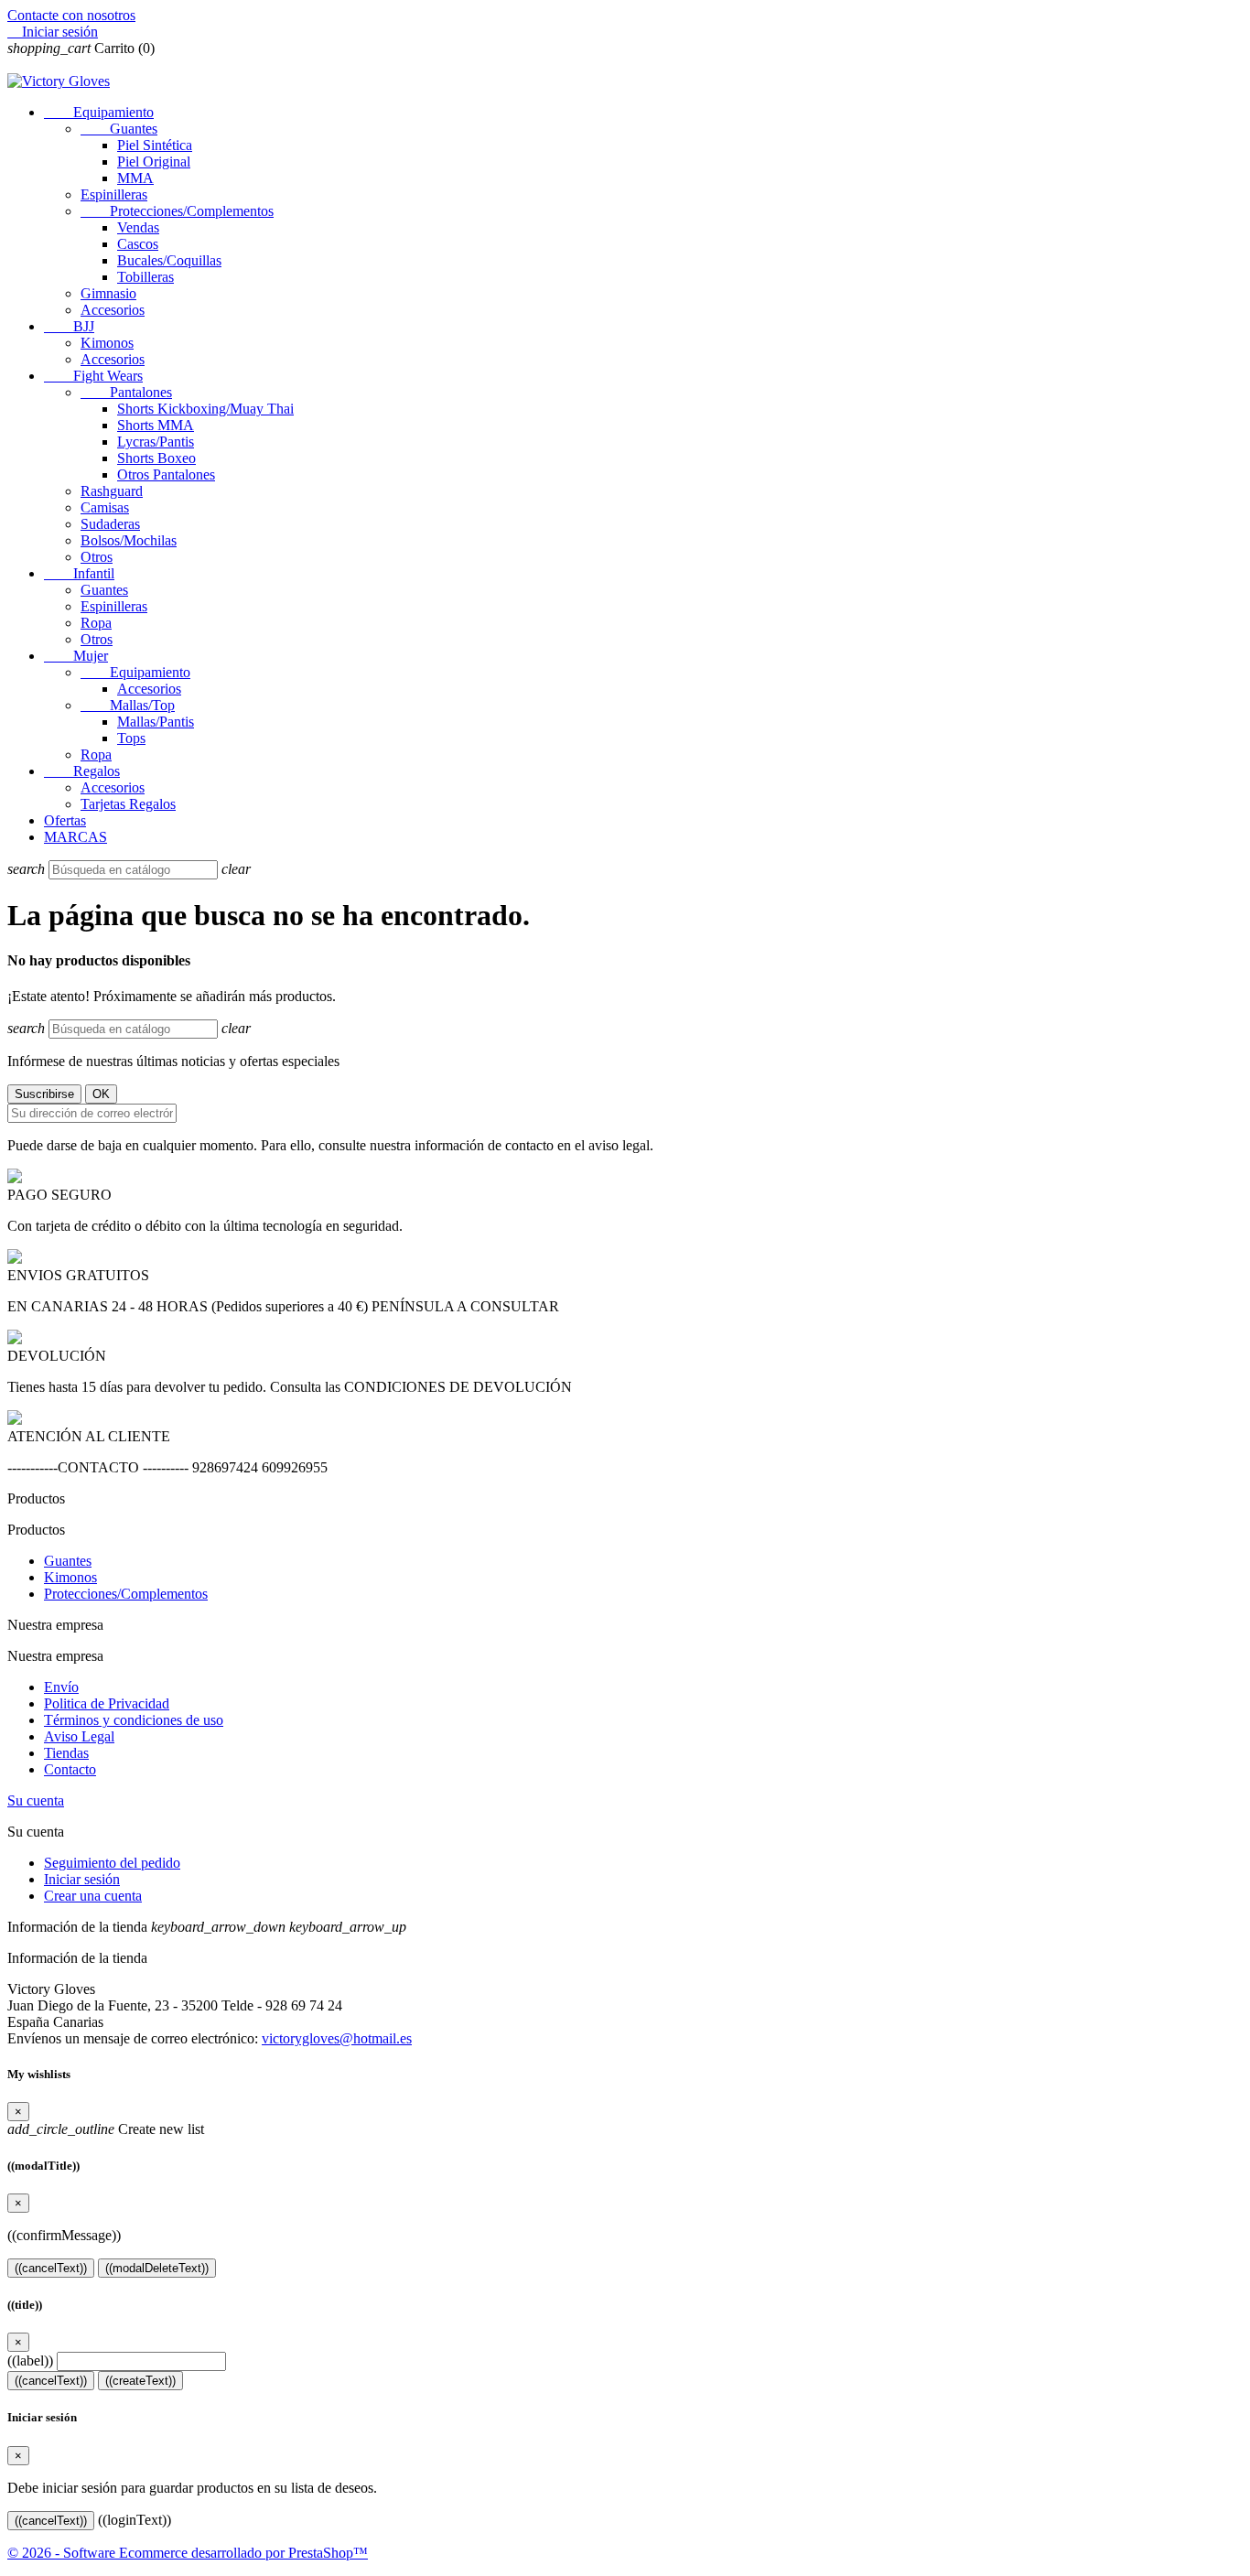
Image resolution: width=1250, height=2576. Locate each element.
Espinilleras (114, 194)
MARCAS (75, 837)
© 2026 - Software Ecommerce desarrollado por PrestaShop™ (188, 2553)
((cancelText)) (51, 2268)
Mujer (76, 656)
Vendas (138, 227)
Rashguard (112, 491)
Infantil (79, 573)
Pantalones (126, 392)
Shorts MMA (156, 425)
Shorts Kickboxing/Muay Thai (205, 409)
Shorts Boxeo (156, 458)
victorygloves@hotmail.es (337, 2038)
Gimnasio (108, 293)
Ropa (96, 623)
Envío (61, 1687)
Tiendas (66, 1753)
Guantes (119, 129)
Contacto (70, 1769)
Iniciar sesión (82, 1879)
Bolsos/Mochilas (129, 540)
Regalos (82, 771)
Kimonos (107, 343)
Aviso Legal (79, 1736)
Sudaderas (110, 524)
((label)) (30, 2360)
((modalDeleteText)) (157, 2268)
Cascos (138, 244)
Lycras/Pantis (156, 442)
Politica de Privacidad (107, 1703)
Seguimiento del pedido (112, 1863)
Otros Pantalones (166, 474)
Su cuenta (36, 1800)
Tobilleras (145, 277)
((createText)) (140, 2381)
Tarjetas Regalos (128, 804)
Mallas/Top (128, 705)
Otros (97, 557)
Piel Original (154, 162)
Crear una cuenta (93, 1896)
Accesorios (113, 310)
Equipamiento (99, 112)
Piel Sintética (155, 145)
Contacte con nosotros (71, 15)
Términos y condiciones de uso (134, 1720)
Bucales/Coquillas (169, 260)
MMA (135, 178)
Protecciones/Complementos (177, 211)
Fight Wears (93, 376)
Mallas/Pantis (156, 722)
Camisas (105, 507)
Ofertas (65, 820)
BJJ (69, 326)
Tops (131, 738)
